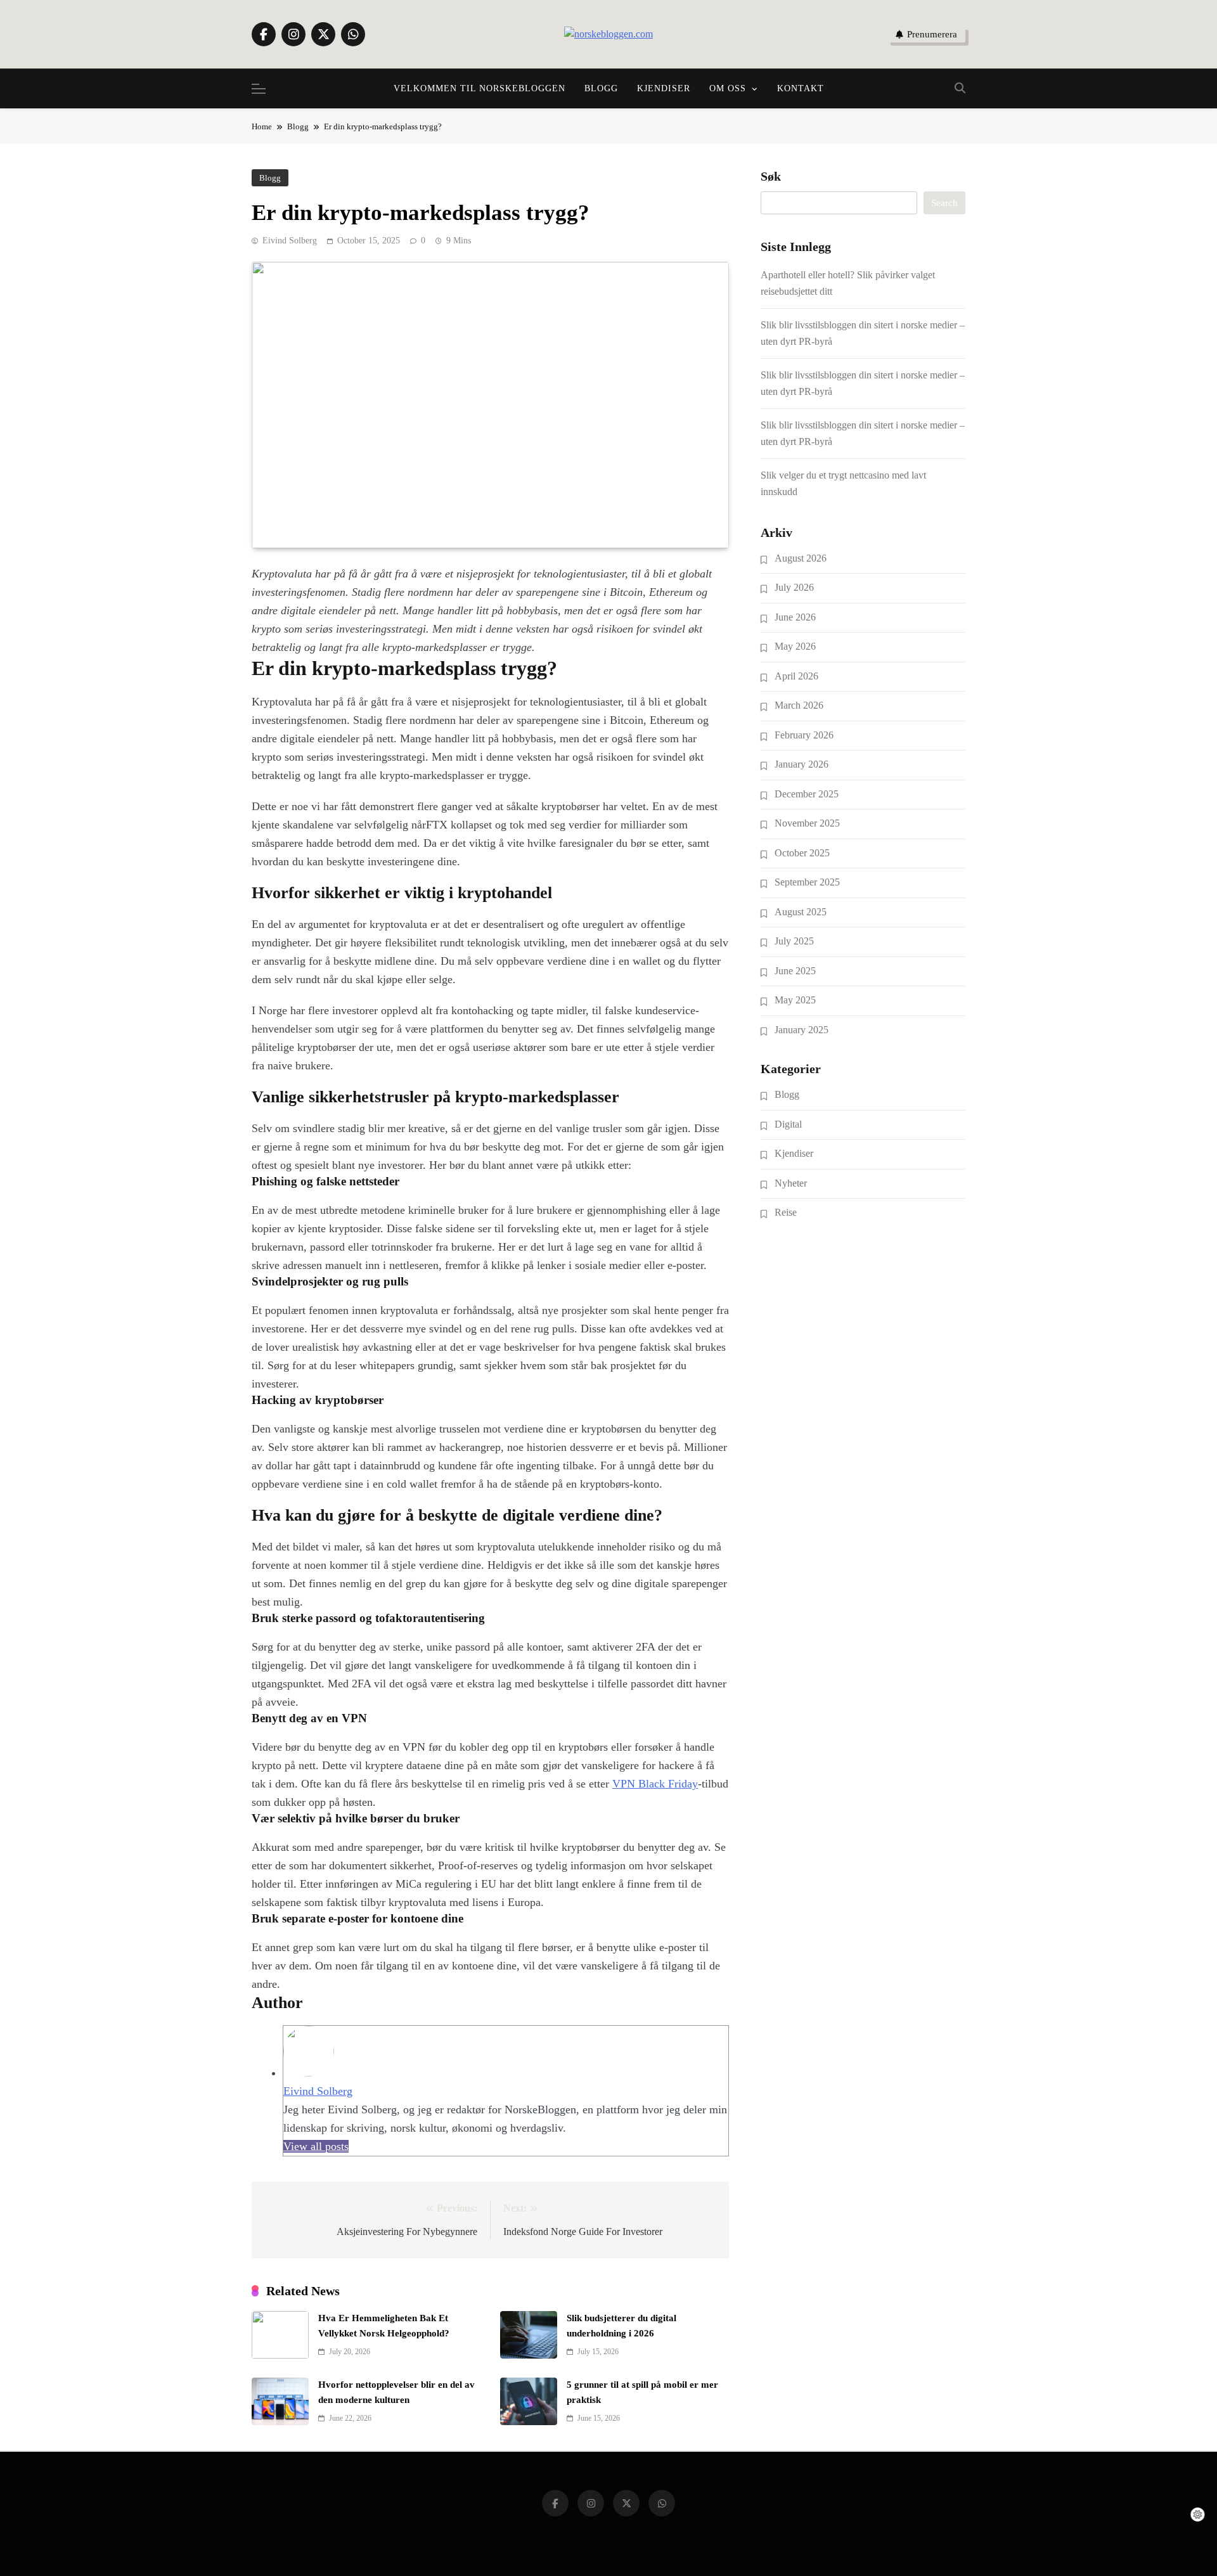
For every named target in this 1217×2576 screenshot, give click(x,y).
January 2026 (802, 764)
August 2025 (801, 912)
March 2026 (799, 705)
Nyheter (791, 1183)
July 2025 (794, 941)
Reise (786, 1212)
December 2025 (807, 794)
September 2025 (807, 882)
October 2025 (802, 853)
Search (944, 203)
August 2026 (801, 558)
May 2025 (795, 1000)
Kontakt (801, 88)
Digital (788, 1124)
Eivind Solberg (290, 241)
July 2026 (794, 587)
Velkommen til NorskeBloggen (480, 88)
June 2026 (795, 617)
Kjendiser (664, 88)
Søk (771, 176)
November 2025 (807, 823)
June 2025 (795, 971)
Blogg (601, 88)
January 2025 (802, 1030)
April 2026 (796, 676)
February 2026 (804, 735)
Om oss (728, 88)
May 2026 (795, 646)
